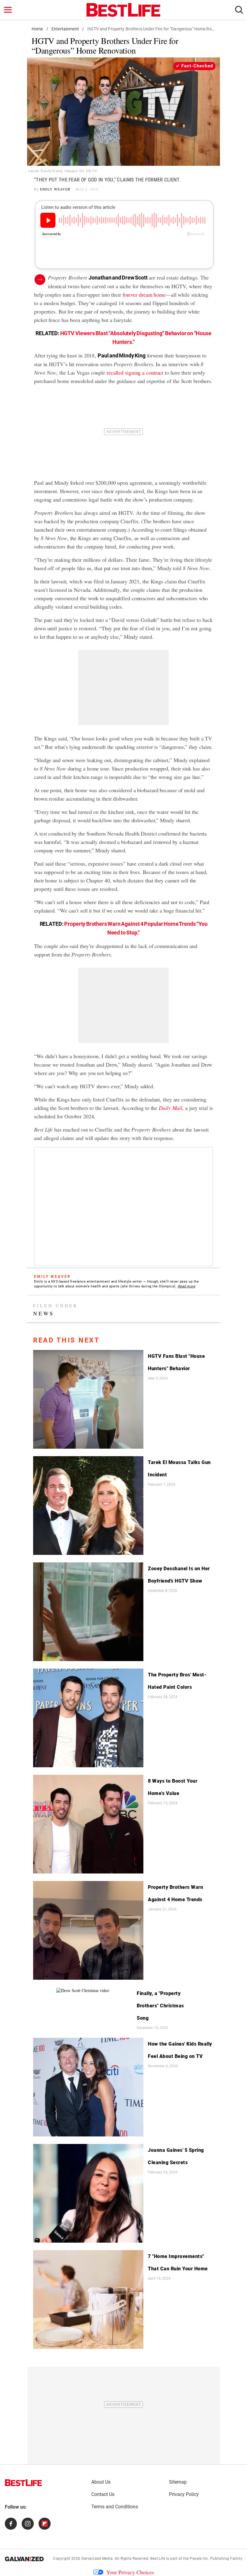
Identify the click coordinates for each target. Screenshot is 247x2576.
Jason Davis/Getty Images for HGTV (63, 171)
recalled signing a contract (135, 372)
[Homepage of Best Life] (23, 2483)
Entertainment (65, 29)
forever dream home (144, 295)
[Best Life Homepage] (123, 10)
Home (37, 29)
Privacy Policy (184, 2494)
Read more (187, 1286)
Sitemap (178, 2482)
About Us (101, 2482)
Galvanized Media (97, 2559)
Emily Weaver (55, 189)
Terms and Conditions (115, 2507)
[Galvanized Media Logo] (24, 2559)
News (44, 1313)
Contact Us (103, 2494)
